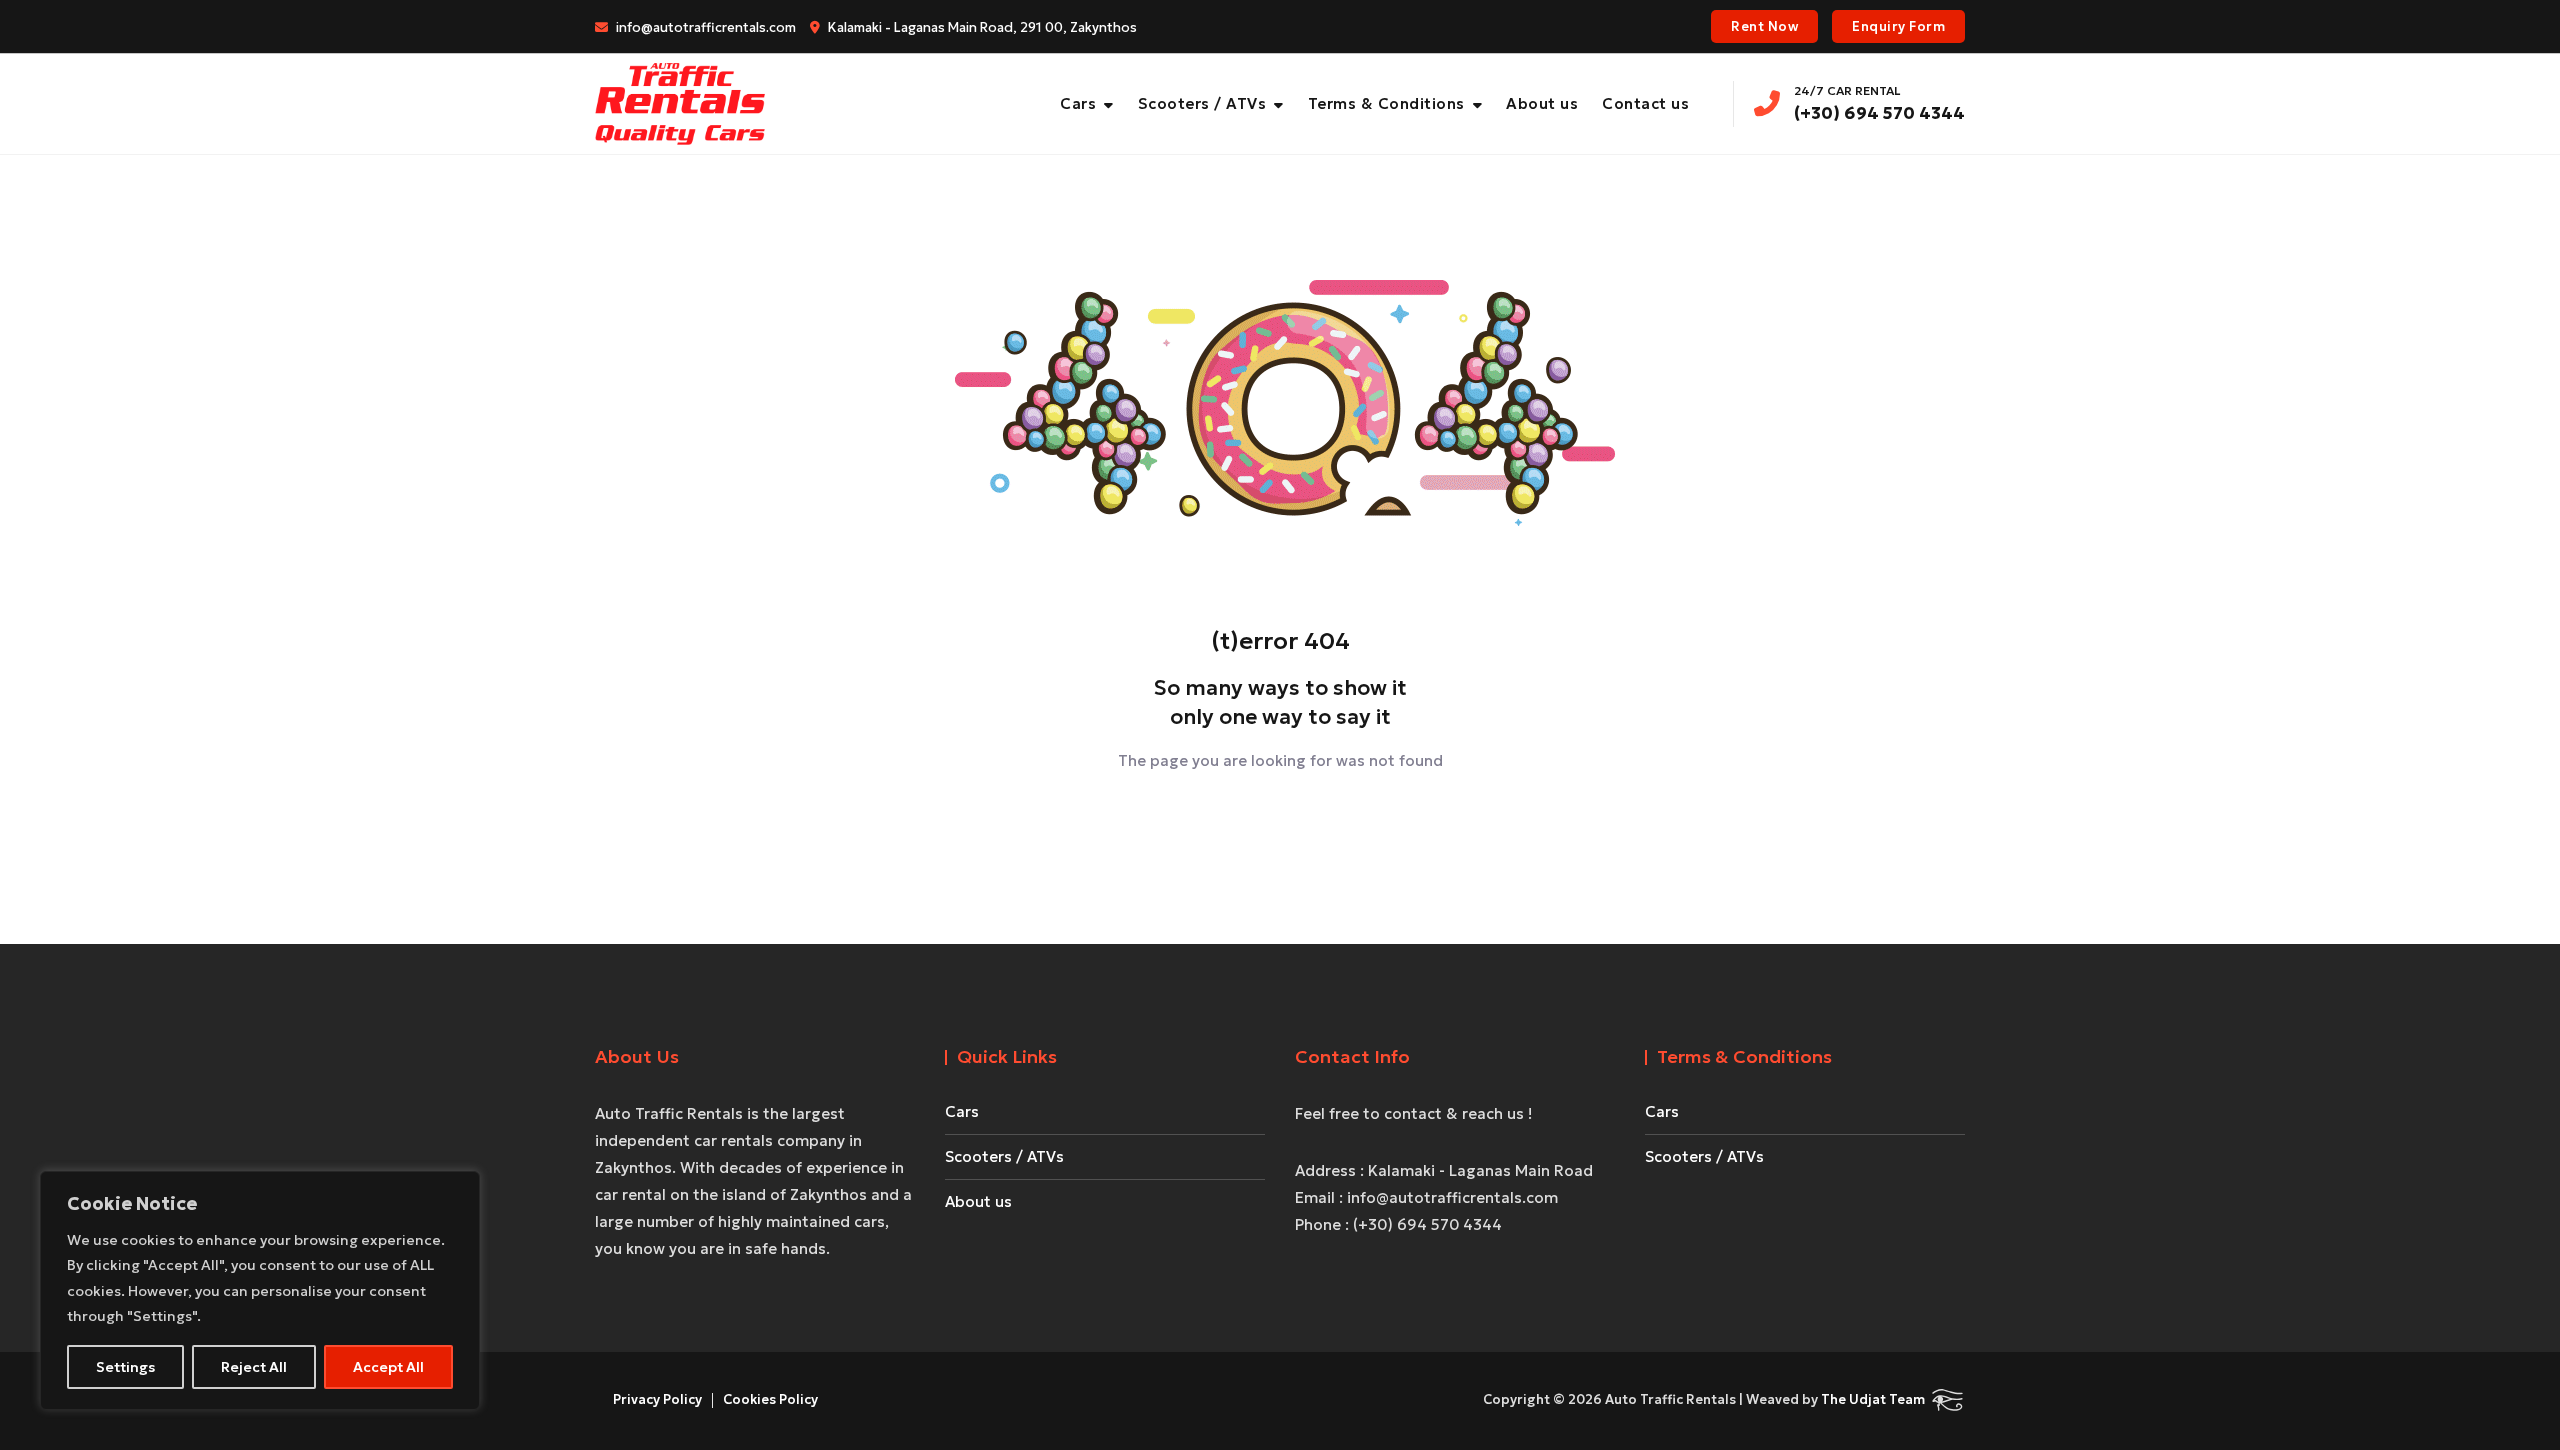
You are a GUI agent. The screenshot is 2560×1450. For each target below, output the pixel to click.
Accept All (388, 1367)
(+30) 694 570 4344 (1879, 103)
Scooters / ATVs (1202, 103)
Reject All (254, 1367)
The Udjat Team (1873, 1399)
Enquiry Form (1898, 26)
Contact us (1645, 103)
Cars (1078, 103)
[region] (260, 1290)
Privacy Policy (657, 1399)
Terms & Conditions (1386, 103)
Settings (125, 1367)
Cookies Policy (770, 1399)
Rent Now (1764, 26)
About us (1542, 103)
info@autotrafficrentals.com (704, 27)
